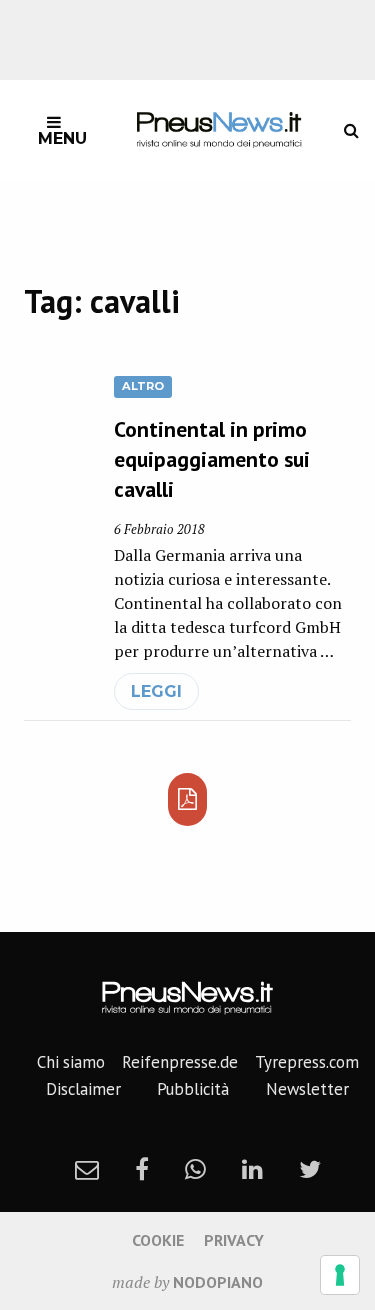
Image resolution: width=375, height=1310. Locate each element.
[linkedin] (252, 1169)
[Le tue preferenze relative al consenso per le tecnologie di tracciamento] (340, 1275)
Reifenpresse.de (180, 1062)
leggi (156, 691)
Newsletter (307, 1089)
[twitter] (310, 1169)
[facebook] (142, 1169)
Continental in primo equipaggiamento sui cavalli (212, 459)
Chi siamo (71, 1062)
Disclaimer (83, 1089)
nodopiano (218, 1282)
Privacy (234, 1240)
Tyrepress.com (307, 1062)
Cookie (158, 1240)
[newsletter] (87, 1169)
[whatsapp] (195, 1169)
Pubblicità (193, 1089)
